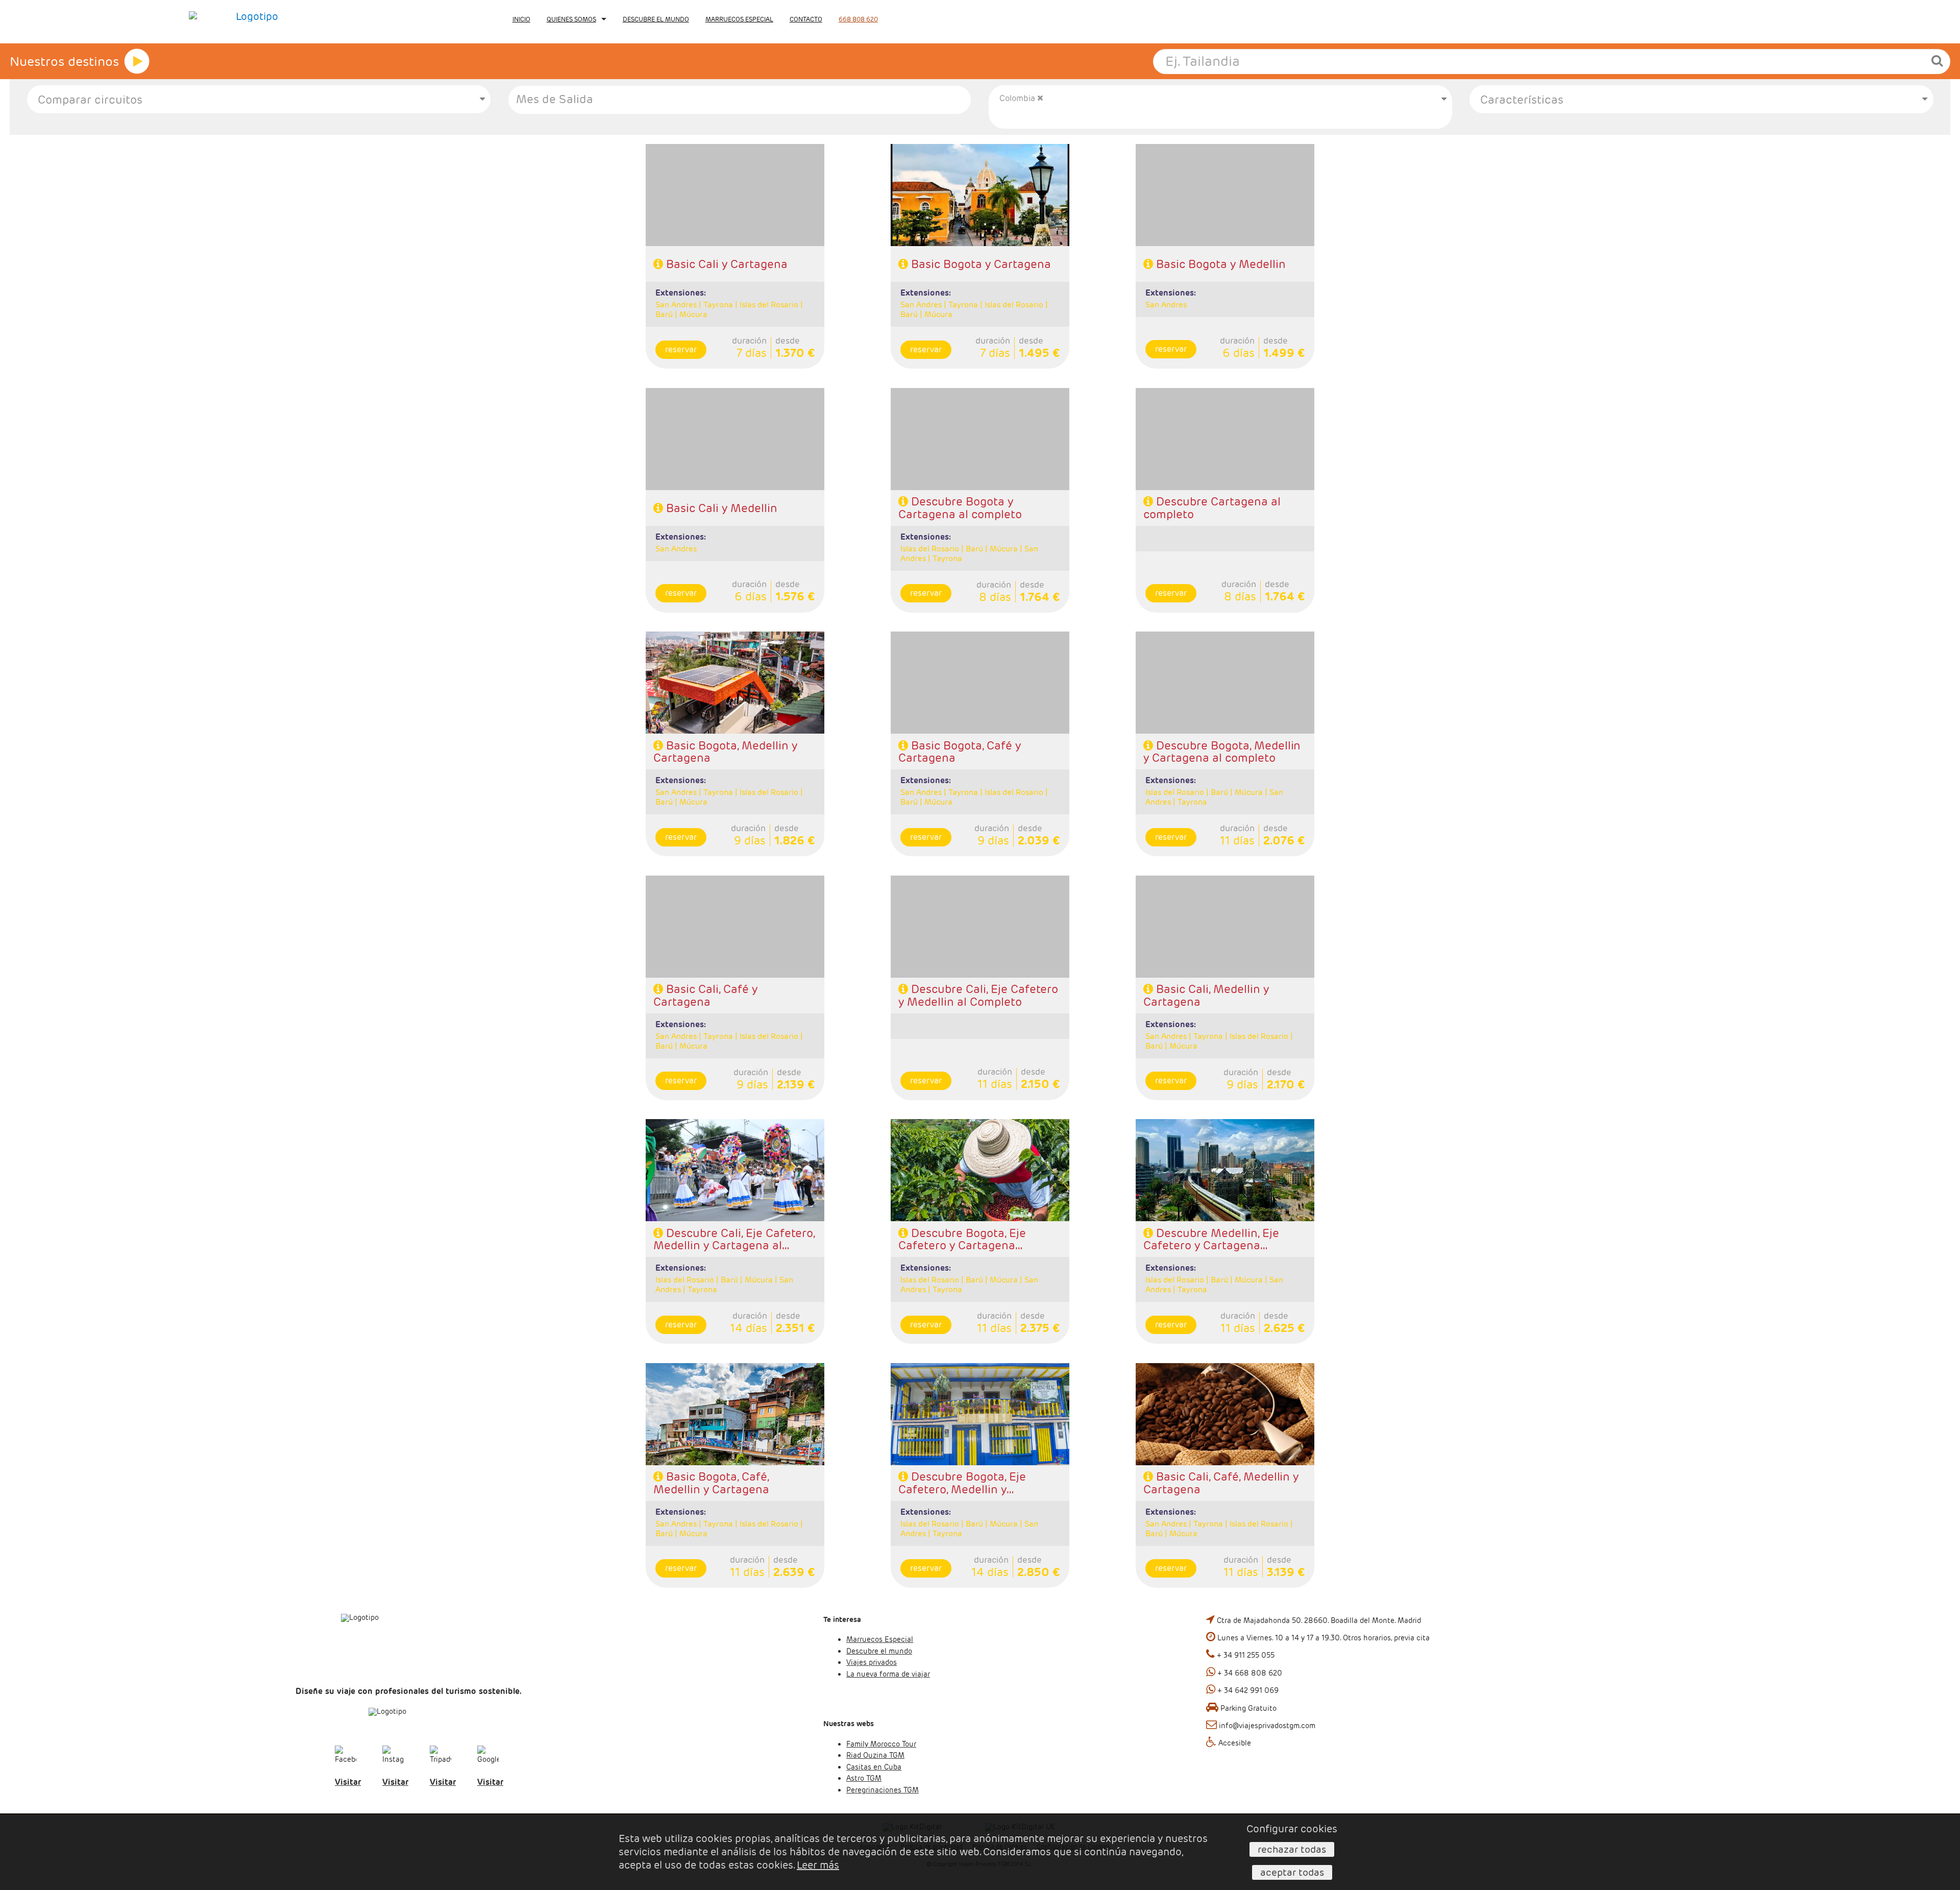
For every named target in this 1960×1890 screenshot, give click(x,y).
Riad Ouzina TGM (875, 1755)
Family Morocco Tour (881, 1744)
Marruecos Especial (880, 1639)
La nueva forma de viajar (888, 1674)
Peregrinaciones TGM (883, 1790)
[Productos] (137, 61)
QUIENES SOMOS (571, 19)
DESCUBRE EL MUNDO (656, 19)
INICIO (521, 19)
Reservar (681, 349)
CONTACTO (806, 19)
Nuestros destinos (64, 62)
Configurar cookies (1292, 1829)
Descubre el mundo (879, 1651)
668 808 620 (858, 19)
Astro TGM (864, 1778)
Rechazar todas (1292, 1849)
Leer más (818, 1865)
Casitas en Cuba (874, 1767)
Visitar (348, 1782)
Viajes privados (872, 1662)
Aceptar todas (1292, 1872)
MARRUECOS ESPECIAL (739, 19)
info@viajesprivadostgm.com (1267, 1726)
